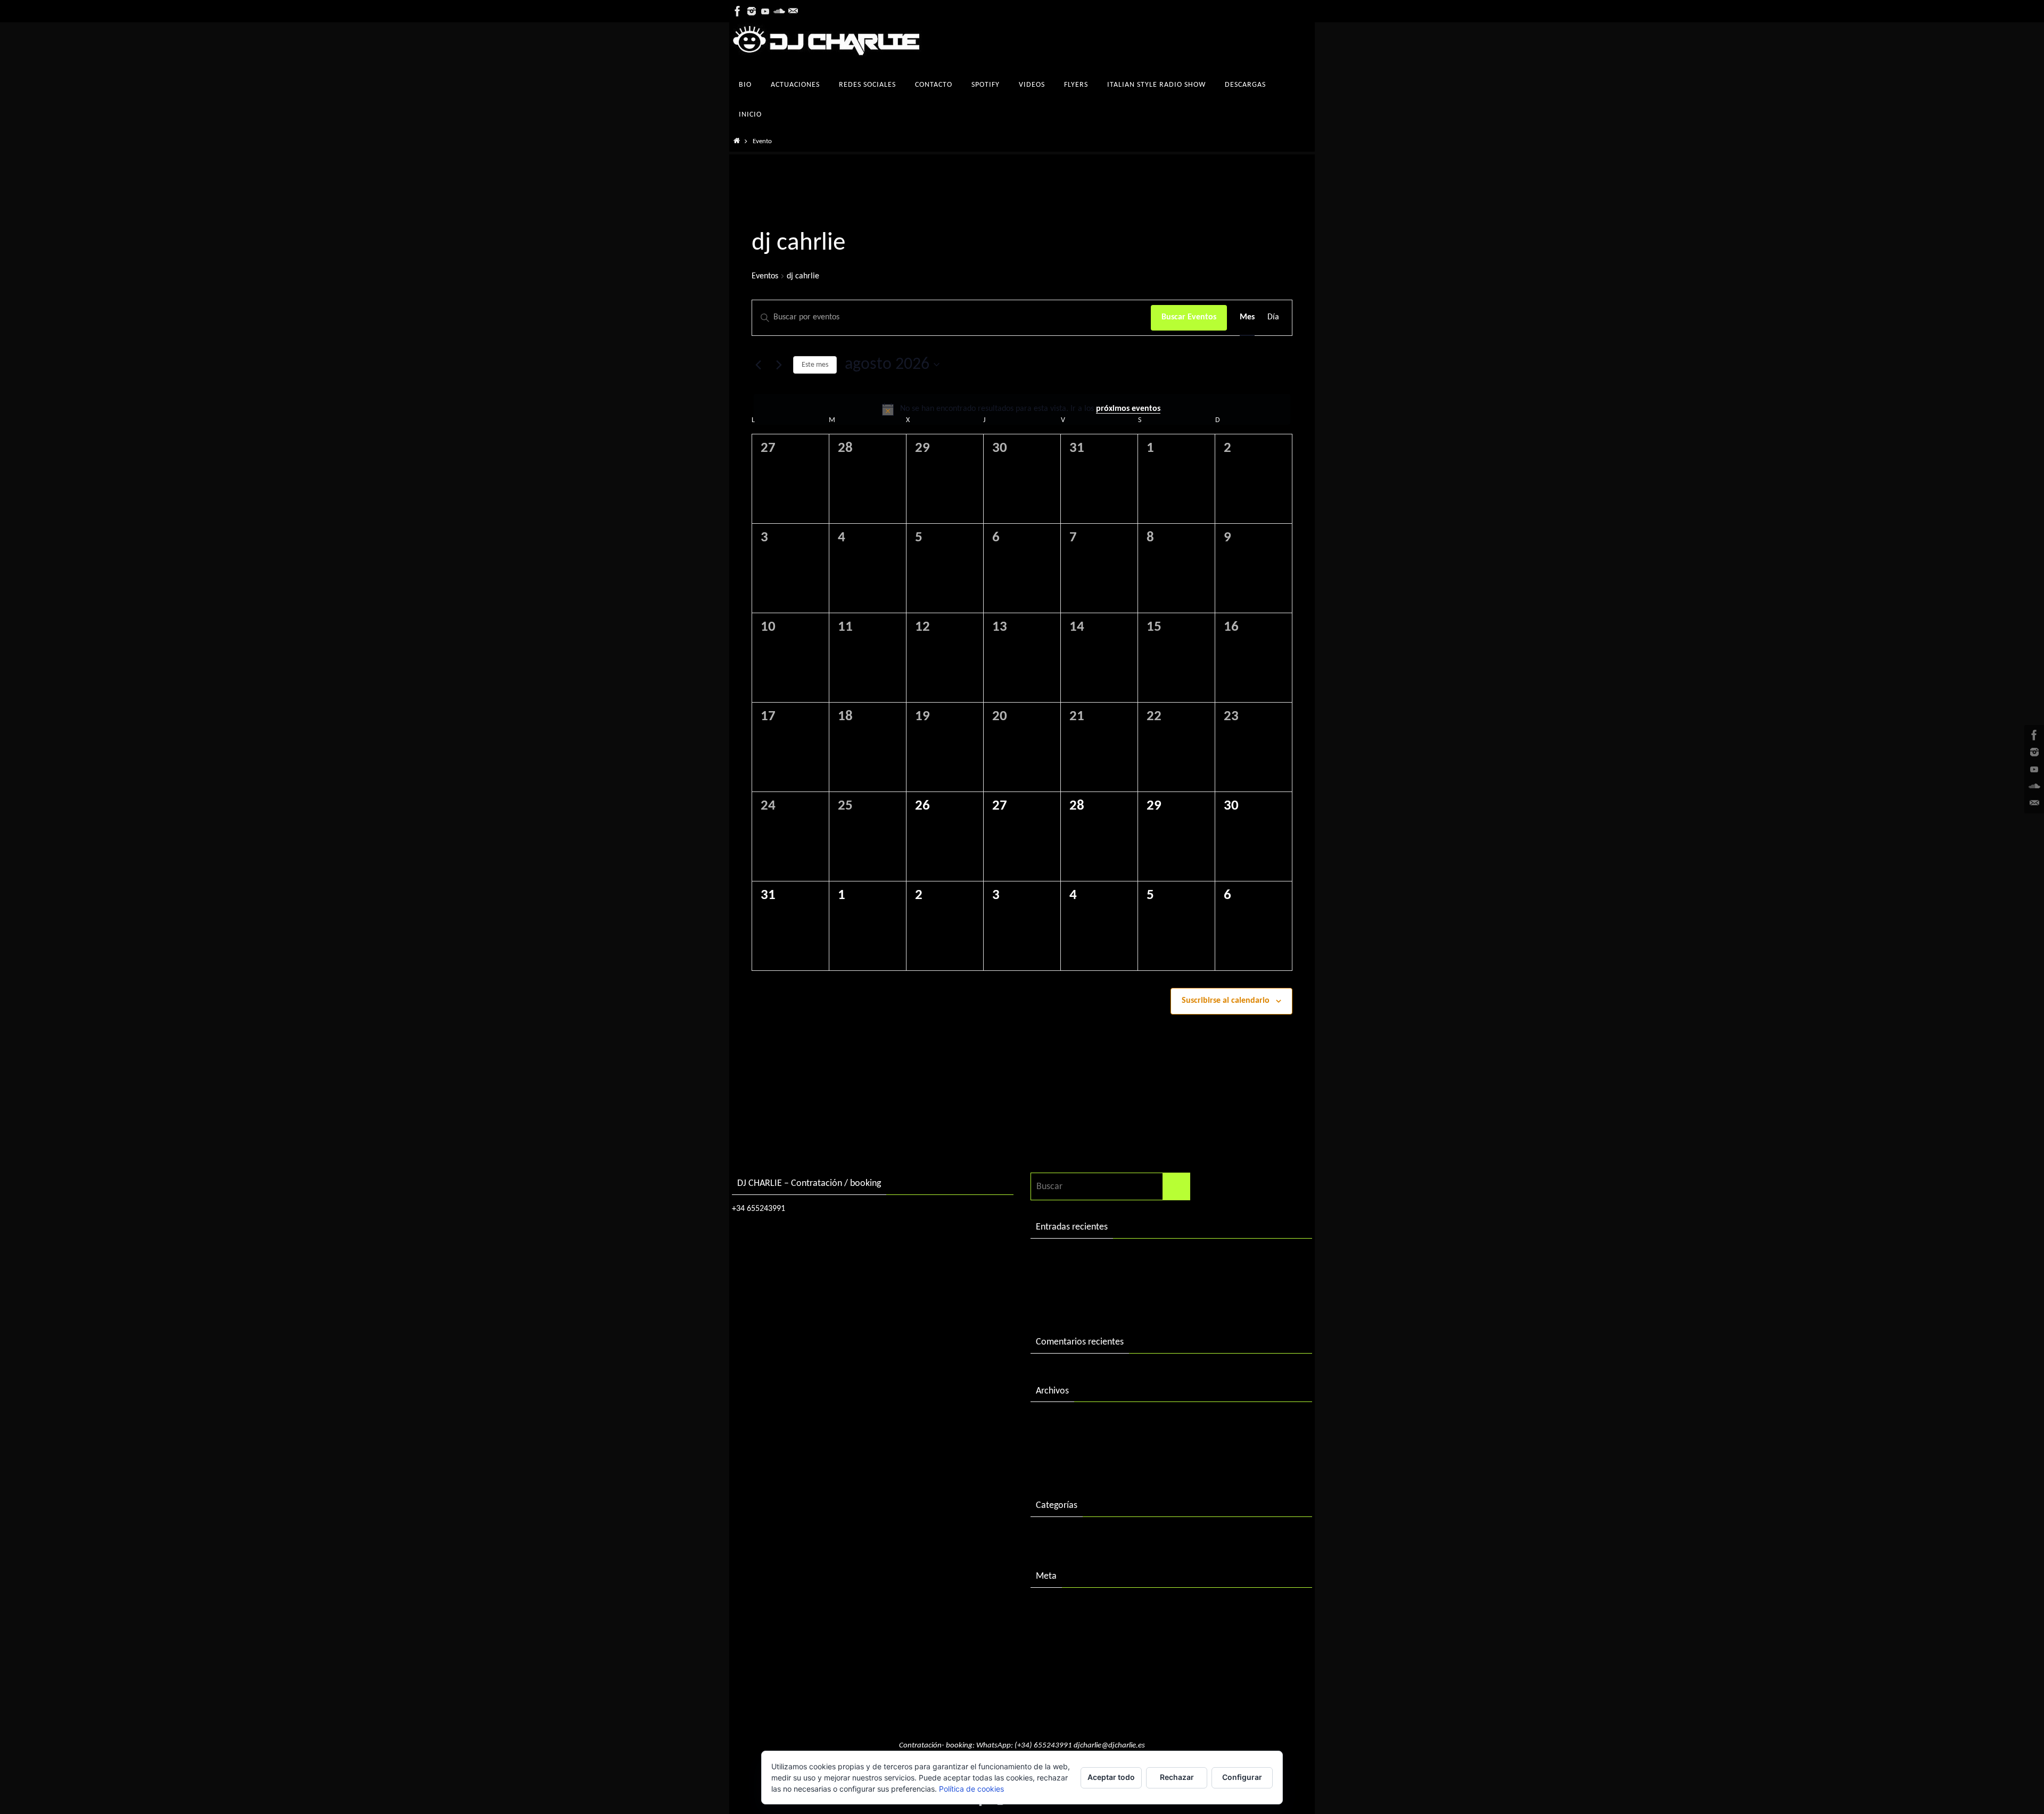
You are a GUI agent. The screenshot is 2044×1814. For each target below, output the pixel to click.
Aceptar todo (1111, 1777)
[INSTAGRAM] (752, 11)
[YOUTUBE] (765, 11)
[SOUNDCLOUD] (779, 11)
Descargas (1056, 1536)
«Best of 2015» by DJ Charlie (1091, 1302)
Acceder (1052, 1607)
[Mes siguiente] (779, 365)
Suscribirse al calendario (1226, 1001)
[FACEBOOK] (738, 11)
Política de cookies (971, 1789)
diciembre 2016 (1066, 1443)
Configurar (1242, 1777)
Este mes (815, 365)
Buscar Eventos (1189, 317)
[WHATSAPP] (793, 11)
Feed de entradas (1069, 1629)
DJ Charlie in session (1075, 1258)
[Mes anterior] (758, 365)
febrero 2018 (1061, 1421)
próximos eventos (1128, 409)
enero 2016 (1058, 1465)
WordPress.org (1064, 1673)
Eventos (765, 276)
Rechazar (1177, 1777)
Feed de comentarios (1077, 1651)
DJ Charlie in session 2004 (1085, 1279)
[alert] (1022, 409)
